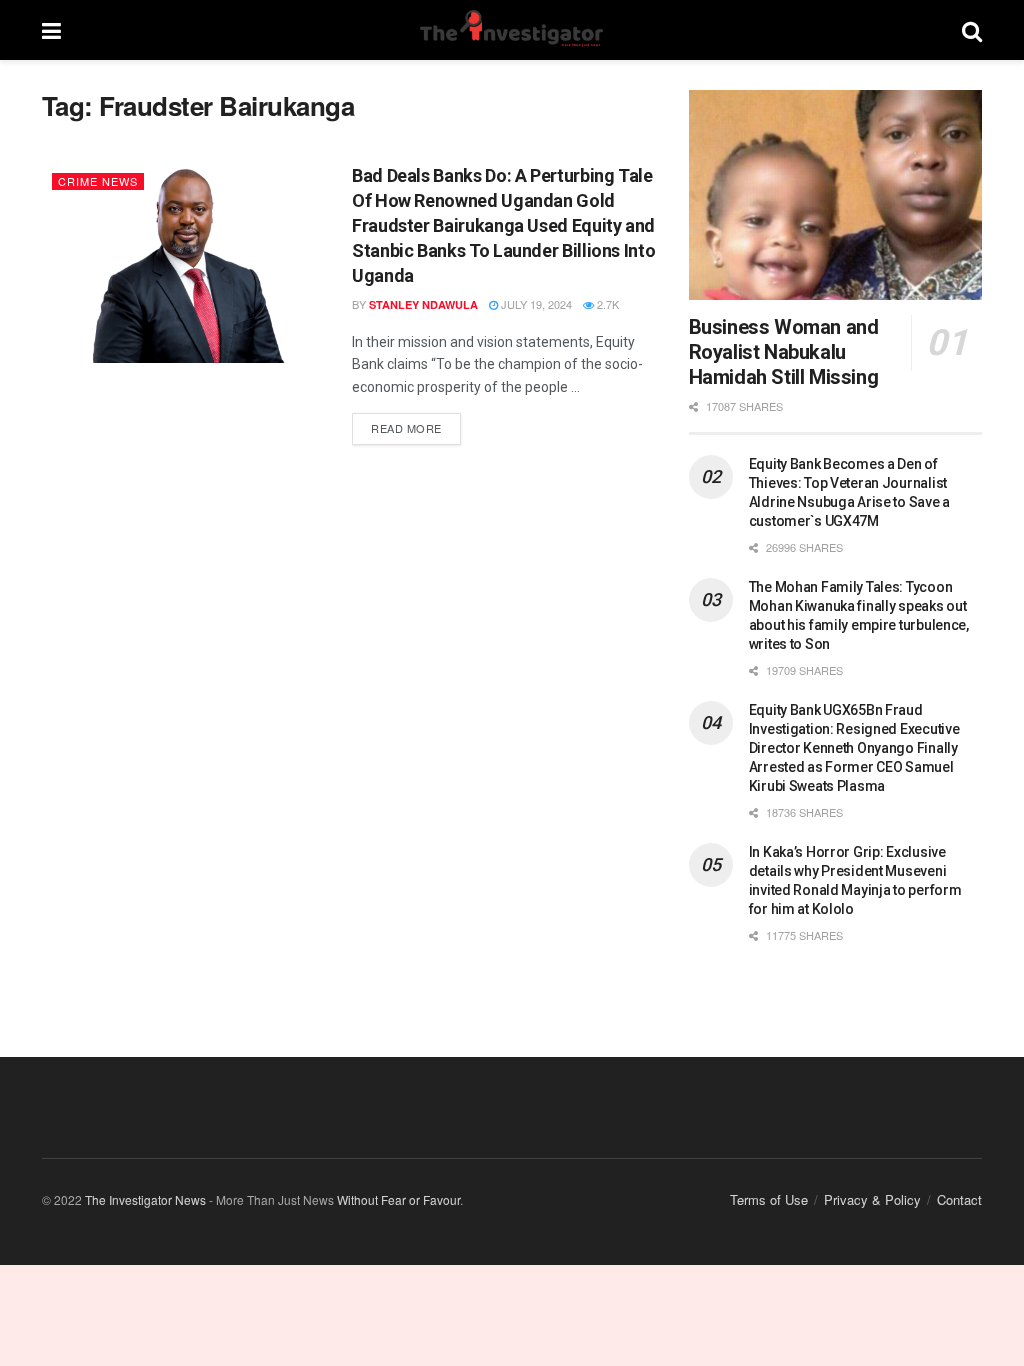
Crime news (98, 181)
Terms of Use (769, 1199)
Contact (959, 1199)
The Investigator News (145, 1199)
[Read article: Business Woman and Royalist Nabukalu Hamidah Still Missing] (835, 195)
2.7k (606, 304)
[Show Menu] (51, 30)
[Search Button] (972, 30)
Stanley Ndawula (423, 304)
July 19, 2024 (535, 304)
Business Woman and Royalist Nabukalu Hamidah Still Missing (784, 352)
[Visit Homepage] (511, 30)
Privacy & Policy (872, 1199)
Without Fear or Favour (398, 1199)
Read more (416, 424)
